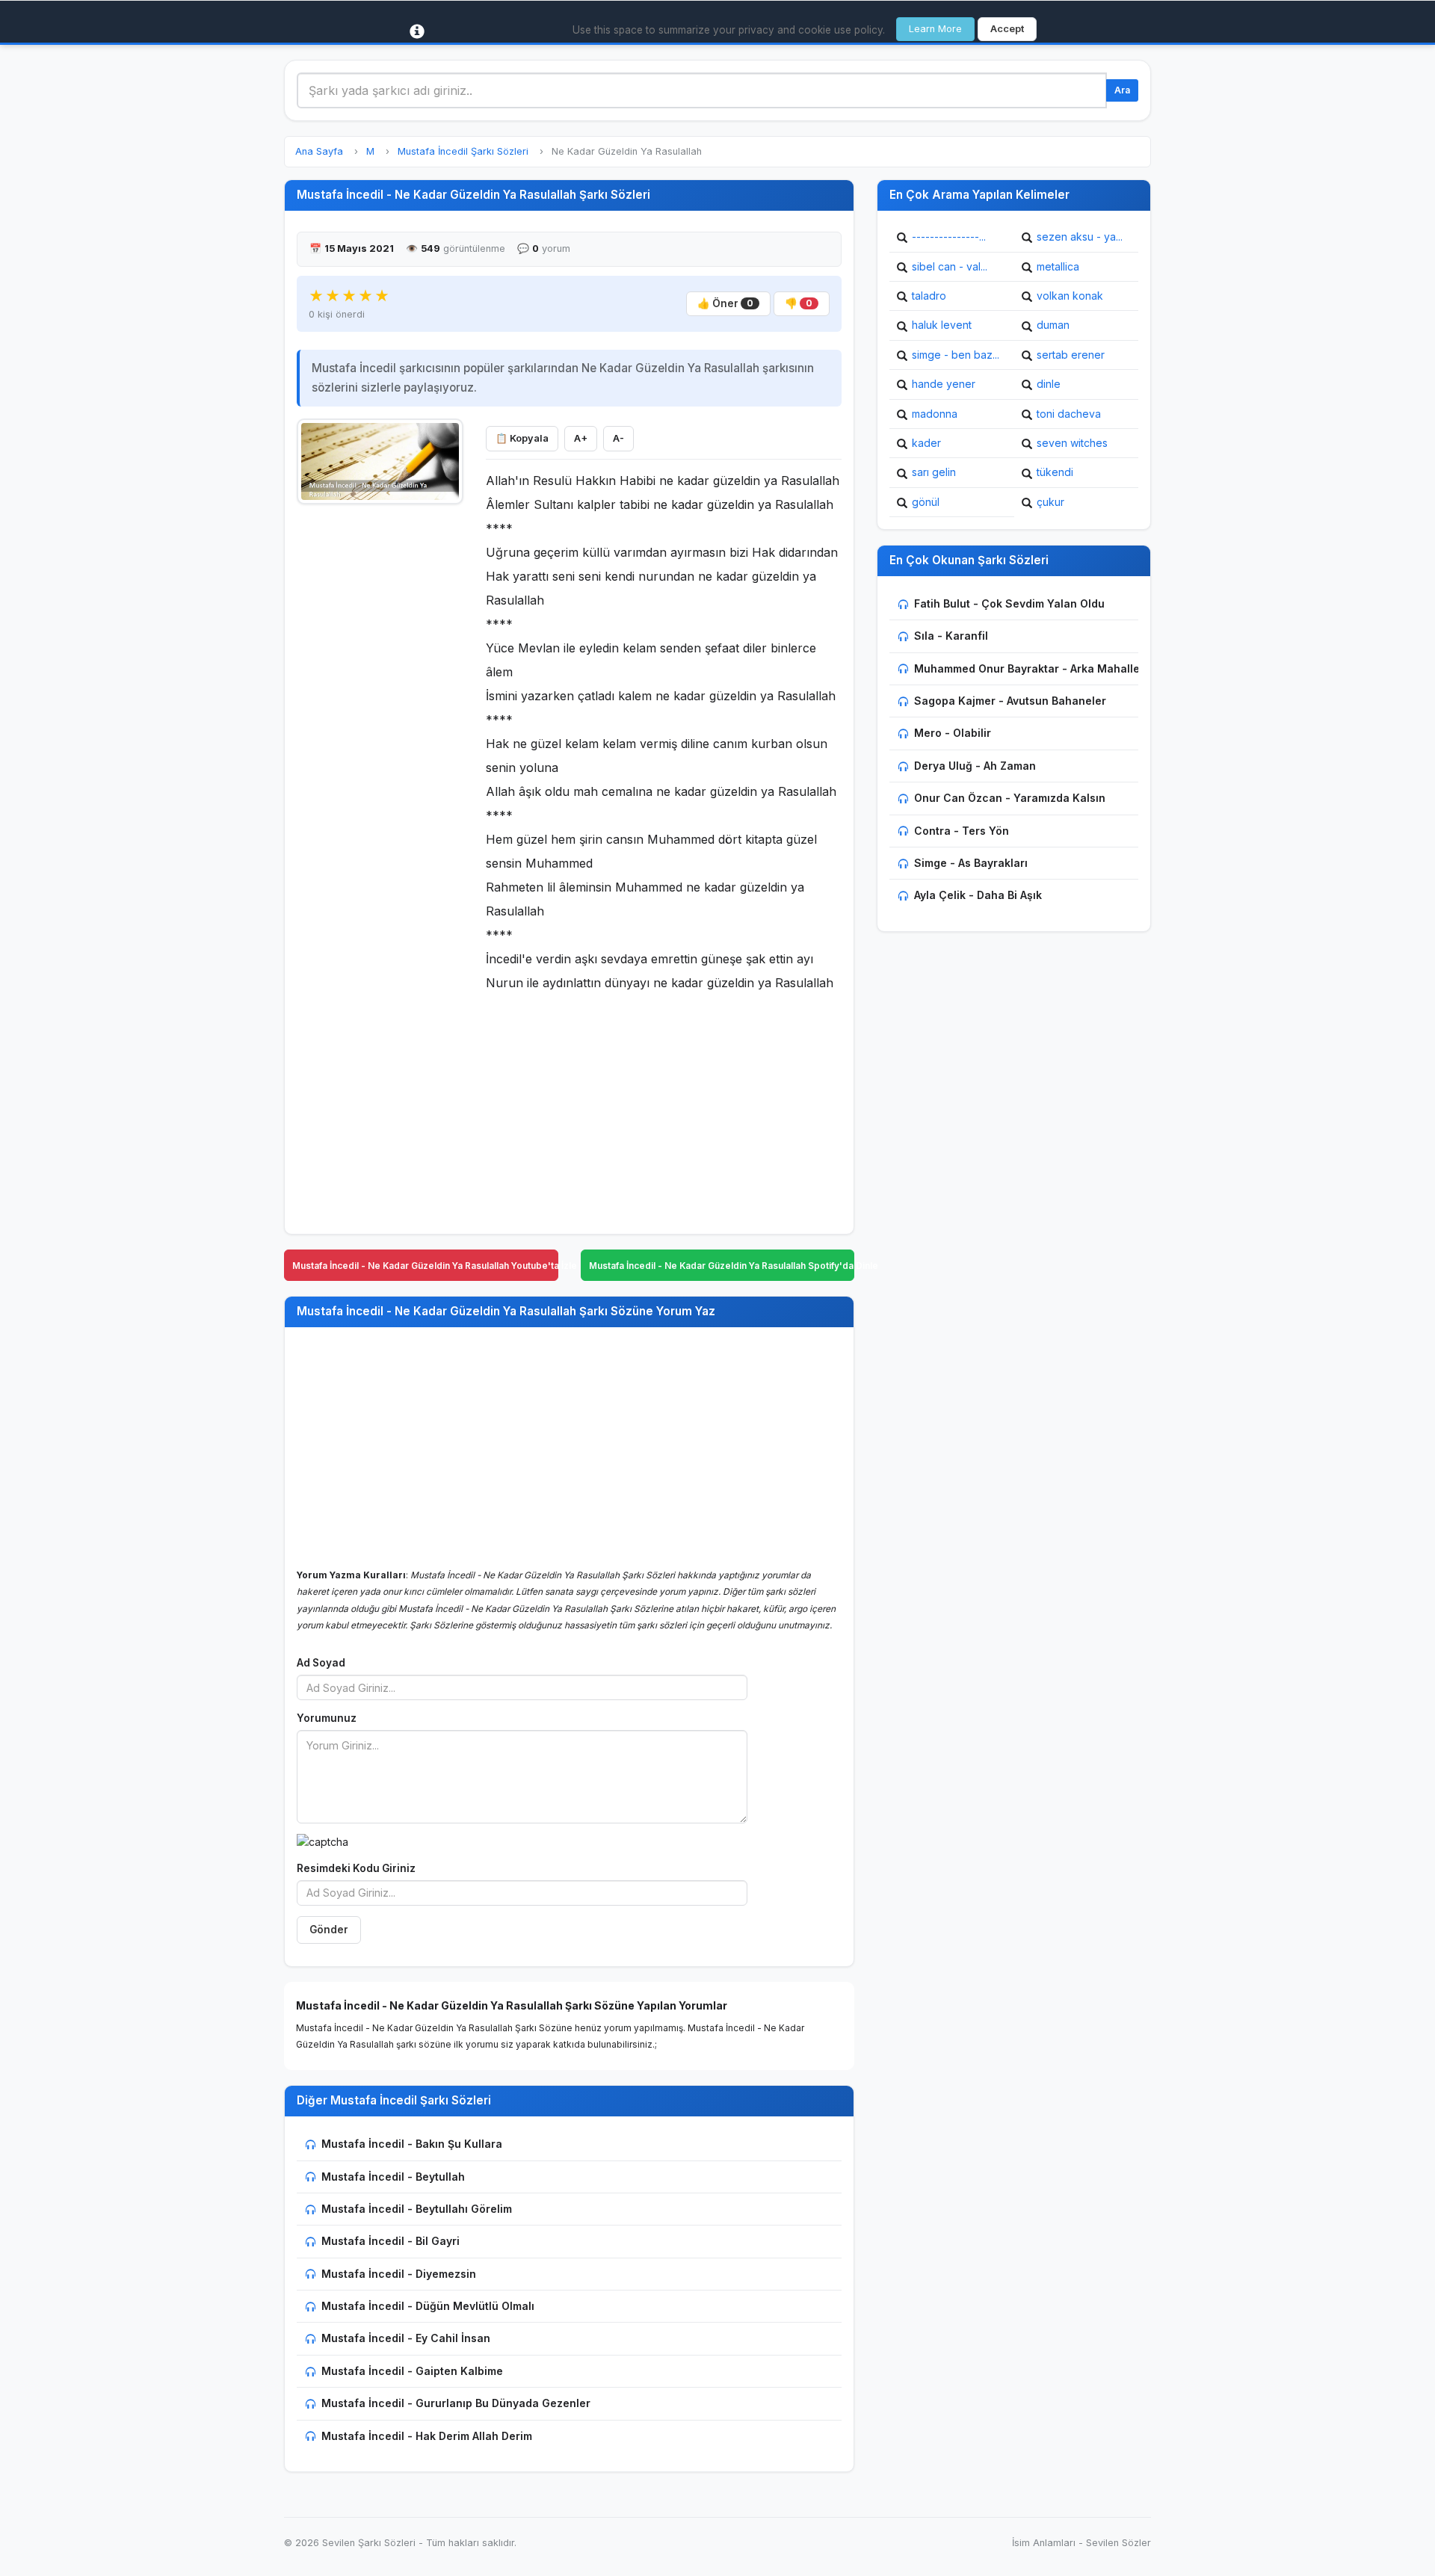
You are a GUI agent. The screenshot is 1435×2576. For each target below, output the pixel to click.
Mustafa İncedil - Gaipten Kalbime (412, 2371)
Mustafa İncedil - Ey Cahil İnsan (406, 2338)
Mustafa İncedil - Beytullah (393, 2177)
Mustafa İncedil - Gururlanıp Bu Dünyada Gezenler (456, 2403)
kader (926, 443)
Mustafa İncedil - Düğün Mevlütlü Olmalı (428, 2306)
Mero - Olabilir (953, 733)
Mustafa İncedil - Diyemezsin (399, 2274)
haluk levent (942, 325)
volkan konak (1070, 296)
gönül (926, 502)
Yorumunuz (327, 1718)
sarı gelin (934, 472)
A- (618, 438)
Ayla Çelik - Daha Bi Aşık (978, 895)
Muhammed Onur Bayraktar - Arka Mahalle (1027, 668)
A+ (581, 438)
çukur (1050, 502)
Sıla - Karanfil (951, 636)
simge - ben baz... (956, 355)
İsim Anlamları (1044, 2543)
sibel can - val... (950, 266)
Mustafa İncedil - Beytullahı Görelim (417, 2209)
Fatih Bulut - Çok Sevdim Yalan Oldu (1009, 603)
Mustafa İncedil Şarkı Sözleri (463, 151)
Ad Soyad (321, 1663)
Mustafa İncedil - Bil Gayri (391, 2241)
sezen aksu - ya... (1080, 237)
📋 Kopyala (522, 438)
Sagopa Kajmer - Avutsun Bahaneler (1010, 701)
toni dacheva (1069, 414)
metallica (1058, 266)
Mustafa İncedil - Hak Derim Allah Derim (427, 2436)
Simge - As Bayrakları (971, 863)
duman (1053, 325)
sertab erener (1071, 355)
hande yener (944, 384)
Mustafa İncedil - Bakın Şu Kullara (412, 2144)
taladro (929, 296)
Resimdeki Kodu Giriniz (356, 1868)
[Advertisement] (380, 738)
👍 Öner (725, 303)
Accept (1007, 29)
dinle (1049, 384)
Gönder (329, 1930)
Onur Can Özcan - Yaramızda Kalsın (1010, 798)
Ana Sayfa (319, 151)
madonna (935, 414)
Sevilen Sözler (1118, 2543)
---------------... (949, 237)
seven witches (1072, 443)
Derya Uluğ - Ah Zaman (975, 766)
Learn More (935, 29)
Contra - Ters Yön (962, 831)
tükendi (1055, 472)
